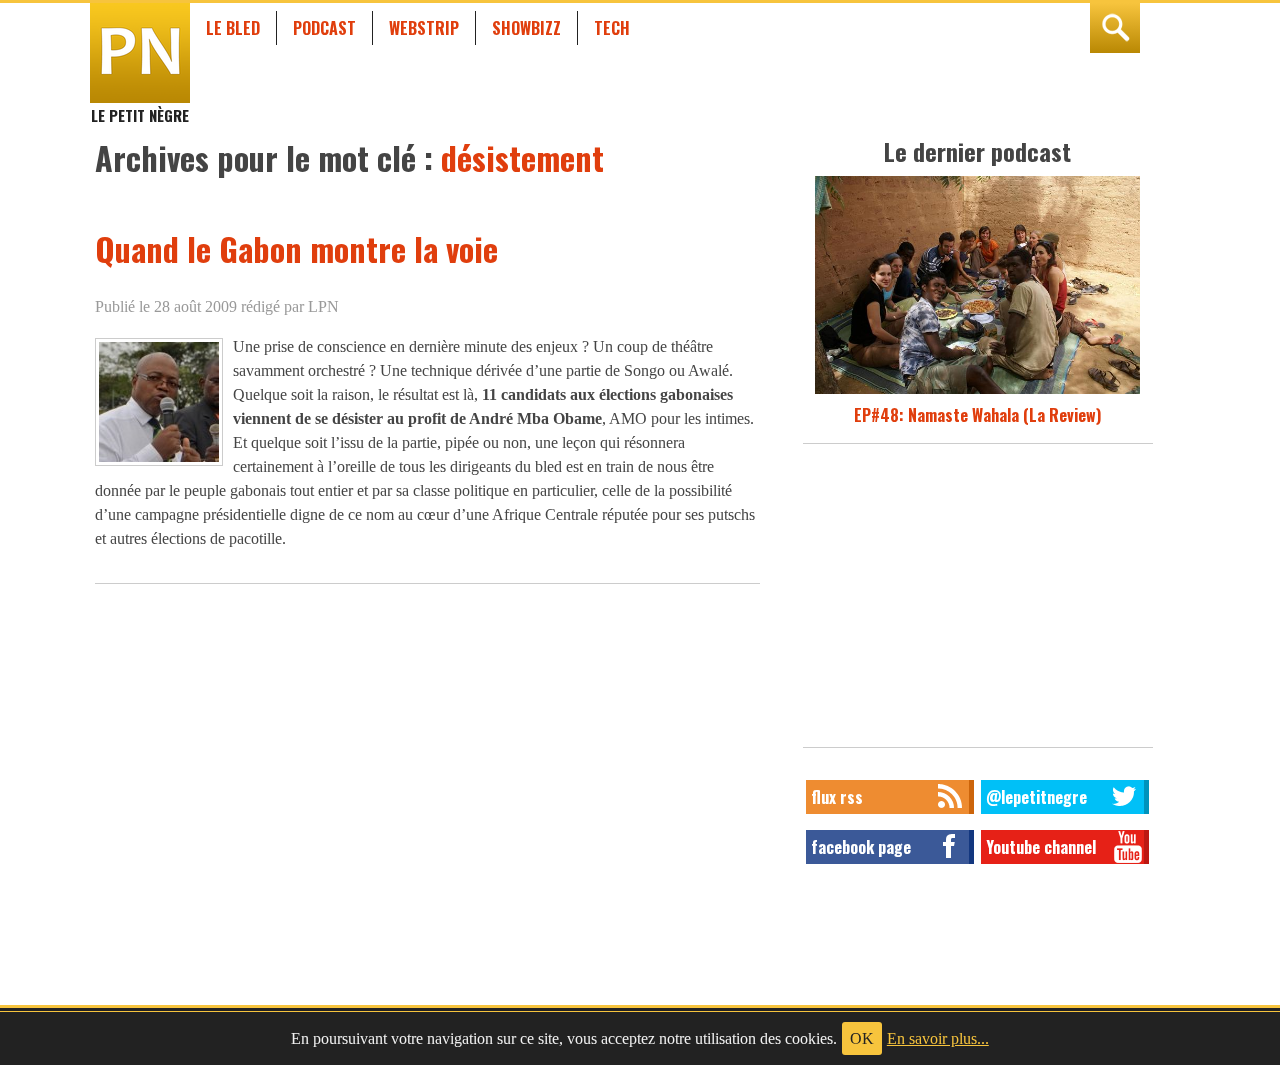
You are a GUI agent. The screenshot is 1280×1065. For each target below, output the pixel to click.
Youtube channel (1041, 847)
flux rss (837, 797)
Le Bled (233, 28)
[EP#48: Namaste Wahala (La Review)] (977, 391)
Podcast (324, 28)
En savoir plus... (938, 1038)
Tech (612, 28)
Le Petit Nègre (140, 106)
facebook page (861, 847)
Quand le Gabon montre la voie (296, 248)
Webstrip (424, 28)
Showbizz (526, 28)
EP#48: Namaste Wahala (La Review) (977, 415)
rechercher (1115, 28)
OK (862, 1038)
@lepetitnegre (1036, 797)
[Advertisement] (978, 601)
